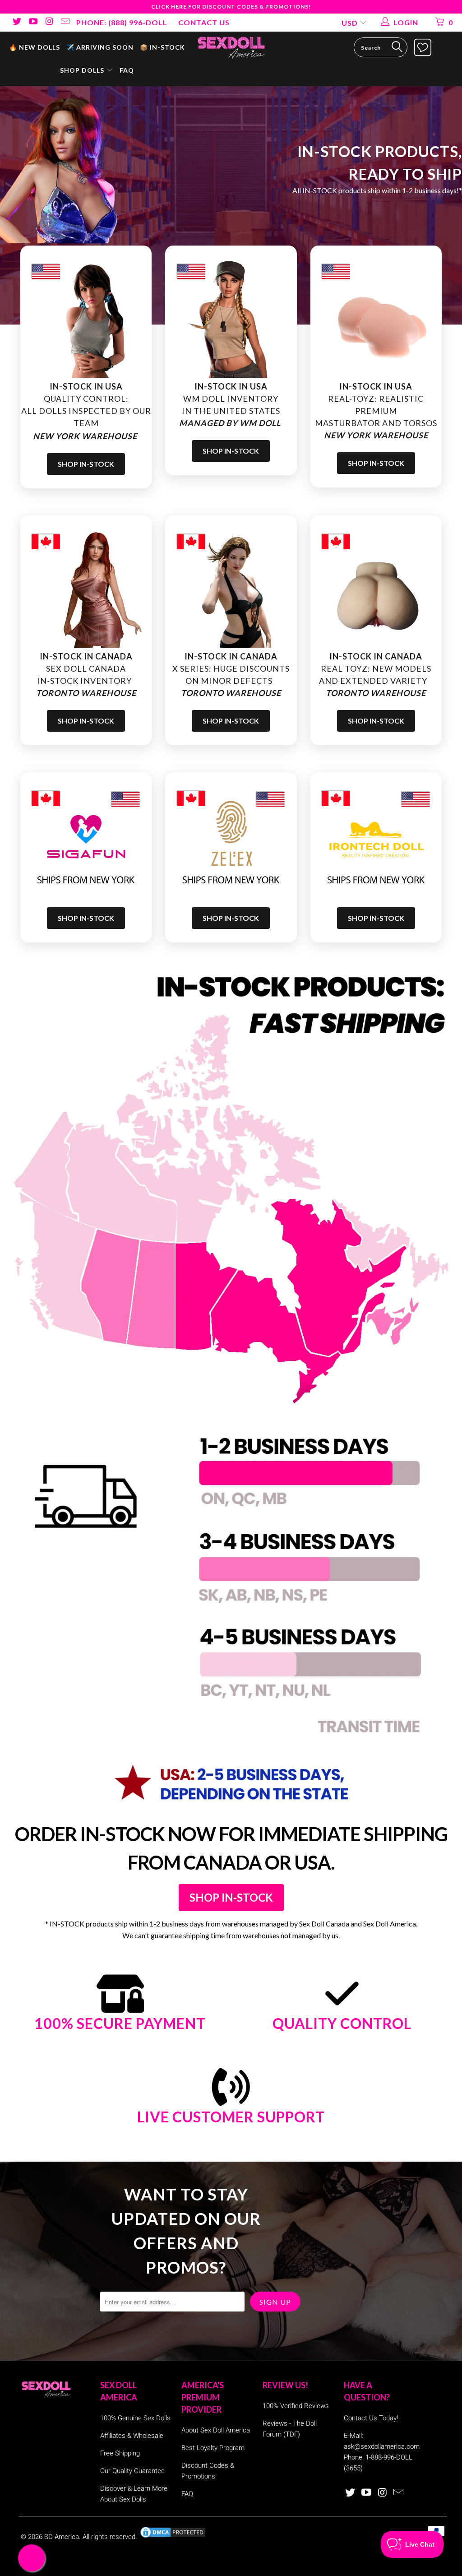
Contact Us (204, 22)
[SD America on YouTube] (32, 22)
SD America (62, 2537)
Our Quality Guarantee (132, 2471)
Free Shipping (120, 2453)
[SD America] (231, 47)
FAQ (127, 70)
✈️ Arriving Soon (100, 47)
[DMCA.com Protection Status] (173, 2537)
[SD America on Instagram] (49, 22)
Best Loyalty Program (213, 2448)
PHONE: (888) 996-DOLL (122, 22)
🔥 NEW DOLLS (35, 47)
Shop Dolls (83, 70)
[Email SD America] (65, 22)
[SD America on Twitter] (16, 22)
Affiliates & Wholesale (132, 2436)
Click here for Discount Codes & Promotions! (231, 7)
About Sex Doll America (216, 2430)
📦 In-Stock (162, 47)
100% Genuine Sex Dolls (135, 2418)
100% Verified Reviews (296, 2406)
